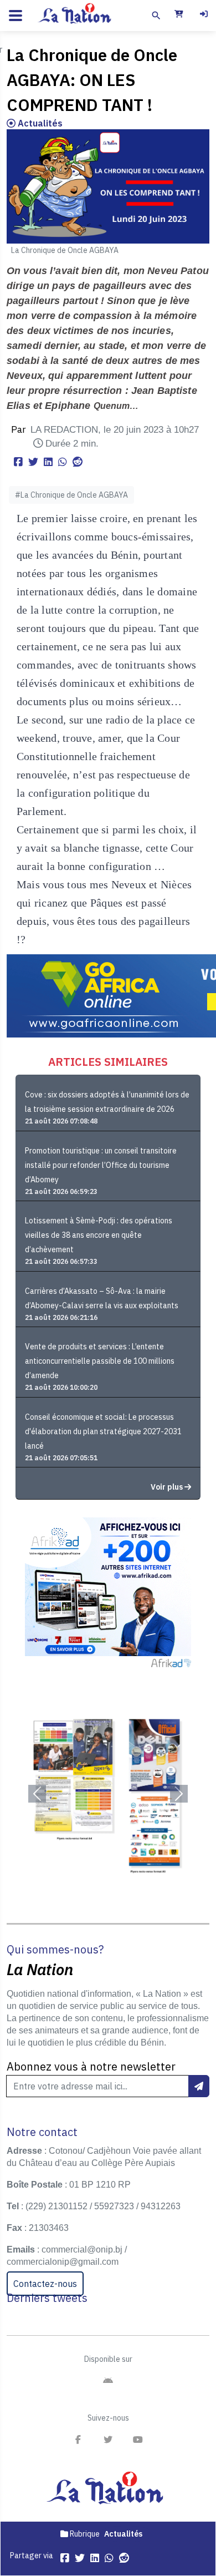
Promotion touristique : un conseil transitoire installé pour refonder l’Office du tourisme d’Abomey (101, 1165)
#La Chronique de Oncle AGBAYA (71, 495)
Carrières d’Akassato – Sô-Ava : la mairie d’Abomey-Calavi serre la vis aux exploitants (102, 1298)
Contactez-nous (45, 2284)
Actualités (39, 123)
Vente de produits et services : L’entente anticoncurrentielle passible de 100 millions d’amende (100, 1361)
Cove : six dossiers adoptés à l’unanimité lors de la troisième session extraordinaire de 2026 (107, 1102)
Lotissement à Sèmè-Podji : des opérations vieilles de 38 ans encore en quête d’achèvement (99, 1235)
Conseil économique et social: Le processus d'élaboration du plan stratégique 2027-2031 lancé (103, 1431)
